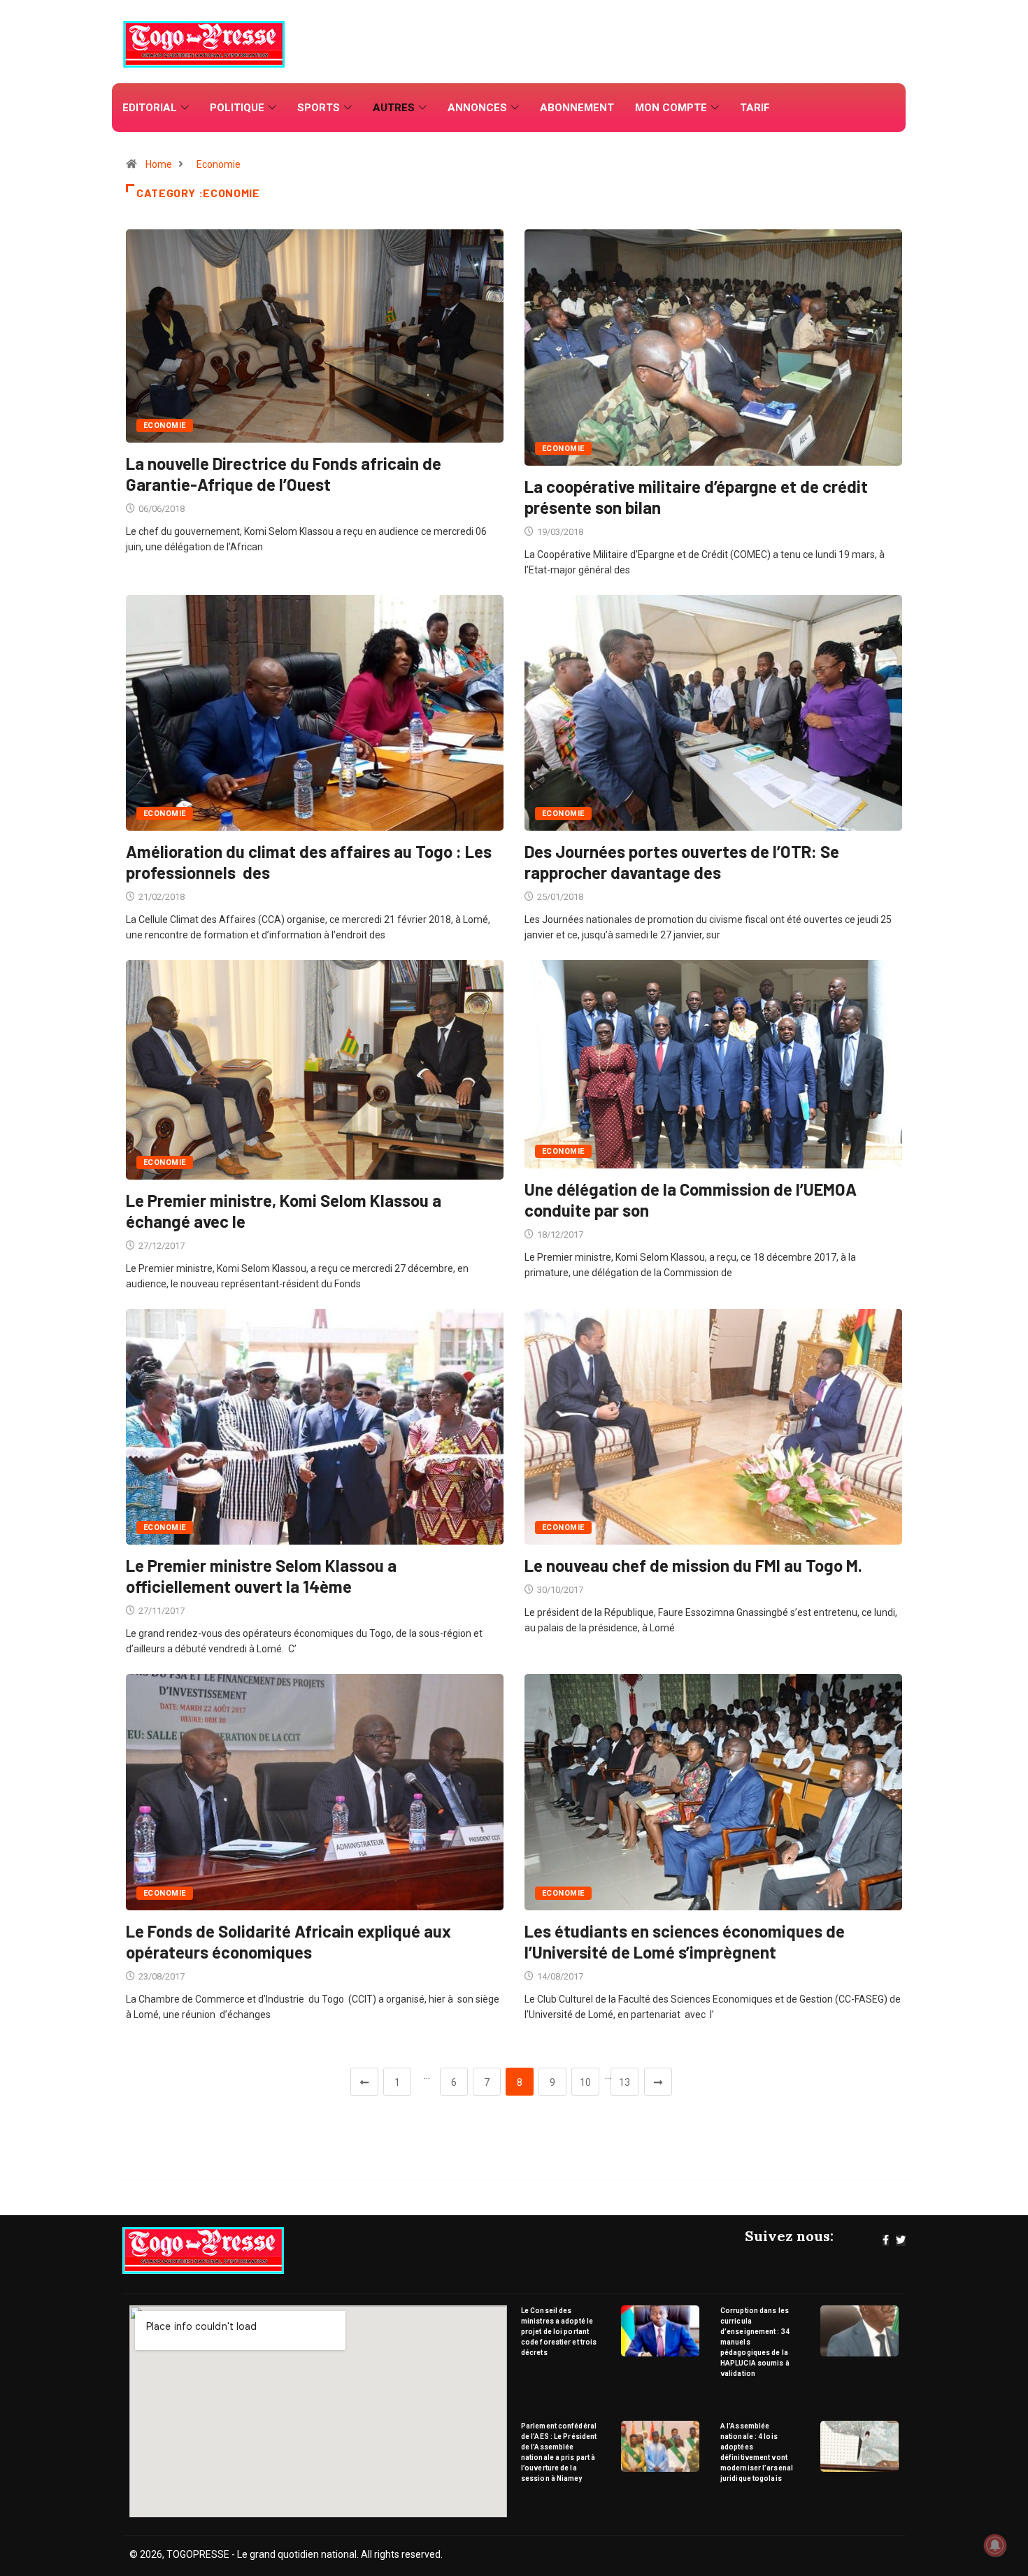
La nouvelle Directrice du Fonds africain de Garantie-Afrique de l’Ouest (284, 474)
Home (159, 164)
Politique (237, 108)
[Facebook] (886, 2240)
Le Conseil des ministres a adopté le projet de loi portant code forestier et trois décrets (559, 2332)
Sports (319, 108)
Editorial (150, 108)
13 (624, 2082)
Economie (219, 164)
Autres (394, 108)
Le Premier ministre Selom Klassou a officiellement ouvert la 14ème (261, 1576)
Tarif (755, 108)
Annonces (477, 108)
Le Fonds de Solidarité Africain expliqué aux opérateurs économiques (288, 1941)
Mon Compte (671, 108)
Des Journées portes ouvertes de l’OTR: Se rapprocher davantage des (682, 862)
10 (585, 2082)
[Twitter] (901, 2240)
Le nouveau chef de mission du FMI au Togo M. (693, 1565)
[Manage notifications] (995, 2545)
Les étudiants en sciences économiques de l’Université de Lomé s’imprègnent (685, 1941)
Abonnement (577, 108)
